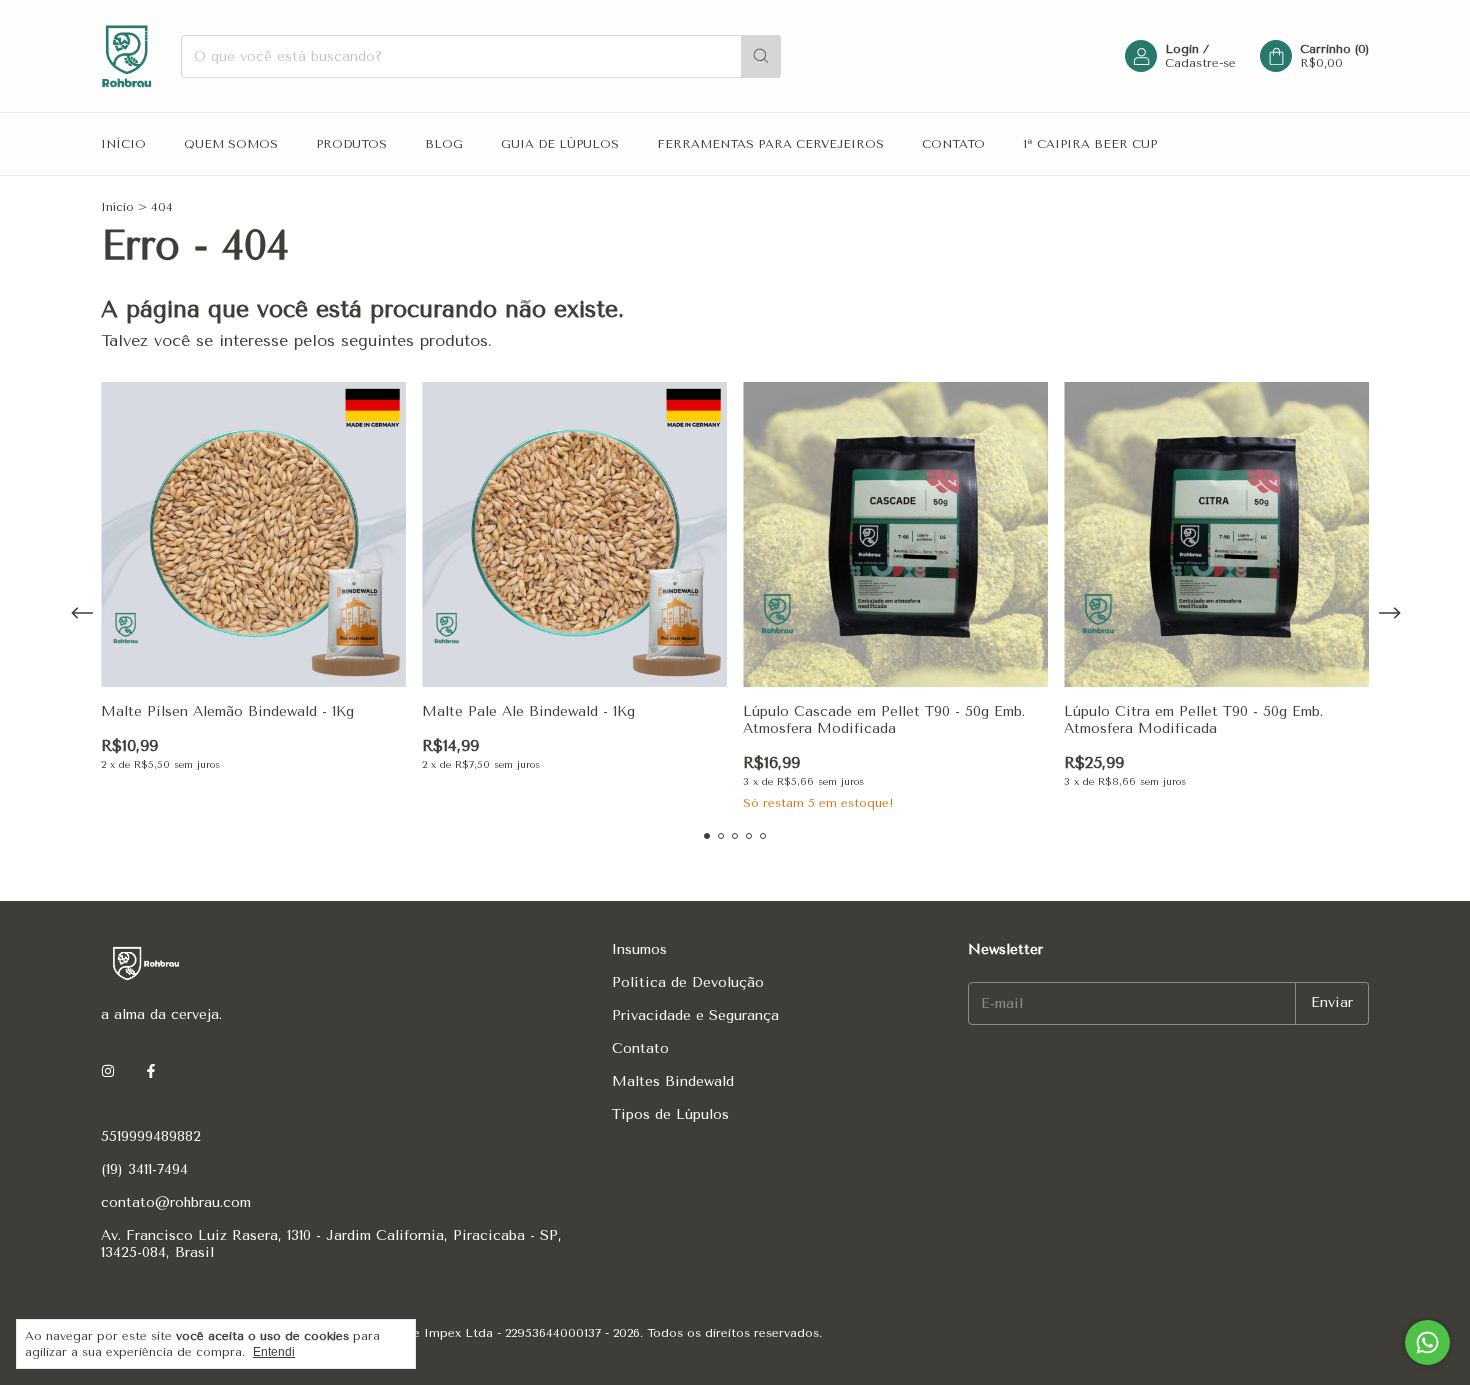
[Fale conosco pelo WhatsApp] (1427, 1342)
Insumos (639, 949)
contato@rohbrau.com (176, 1202)
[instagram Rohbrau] (108, 1071)
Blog (444, 144)
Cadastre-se (1200, 63)
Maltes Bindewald (673, 1081)
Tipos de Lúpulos (670, 1114)
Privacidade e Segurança (695, 1015)
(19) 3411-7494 (144, 1169)
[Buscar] (761, 56)
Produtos (351, 144)
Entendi (274, 1352)
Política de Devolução (688, 982)
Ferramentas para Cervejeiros (770, 144)
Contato (953, 144)
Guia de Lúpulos (560, 144)
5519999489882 (151, 1136)
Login (1182, 49)
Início (123, 144)
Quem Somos (231, 144)
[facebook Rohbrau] (151, 1071)
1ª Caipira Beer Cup (1090, 144)
